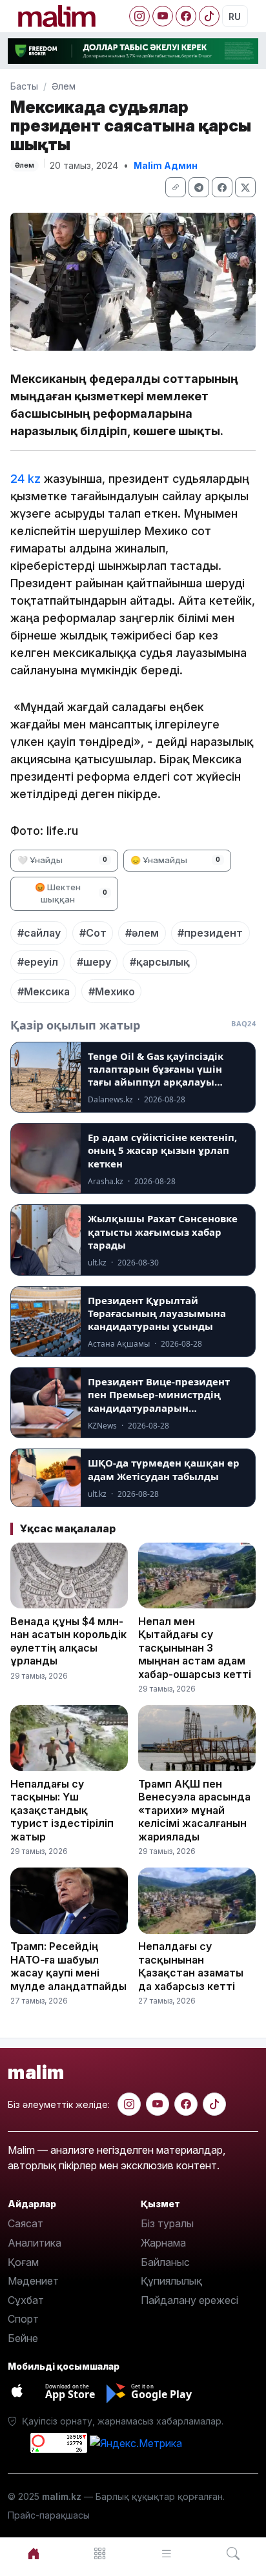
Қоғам (23, 2262)
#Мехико (112, 991)
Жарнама (163, 2243)
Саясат (26, 2223)
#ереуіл (38, 962)
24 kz (26, 479)
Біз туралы (167, 2223)
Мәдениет (33, 2281)
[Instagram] (139, 16)
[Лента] (166, 2554)
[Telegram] (199, 187)
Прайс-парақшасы (49, 2515)
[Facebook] (186, 16)
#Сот (93, 933)
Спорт (23, 2319)
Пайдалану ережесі (189, 2300)
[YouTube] (163, 16)
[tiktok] (214, 2104)
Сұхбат (26, 2300)
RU (235, 16)
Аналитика (35, 2243)
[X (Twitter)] (245, 187)
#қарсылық (160, 962)
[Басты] (33, 2554)
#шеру (94, 962)
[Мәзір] (100, 2554)
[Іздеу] (233, 2554)
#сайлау (39, 933)
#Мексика (44, 991)
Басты (24, 86)
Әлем (64, 86)
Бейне (23, 2338)
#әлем (142, 933)
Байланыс (165, 2262)
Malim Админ (166, 165)
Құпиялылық (171, 2281)
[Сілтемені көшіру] (176, 187)
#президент (210, 933)
